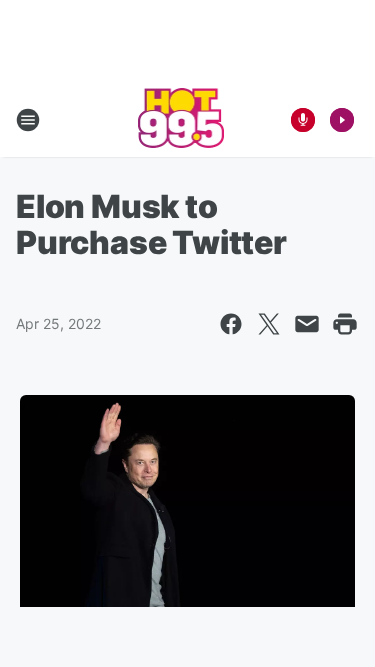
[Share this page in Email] (307, 324)
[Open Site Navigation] (28, 120)
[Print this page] (345, 324)
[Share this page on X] (269, 324)
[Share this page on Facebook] (231, 324)
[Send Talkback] (303, 120)
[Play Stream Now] (342, 120)
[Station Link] (181, 120)
